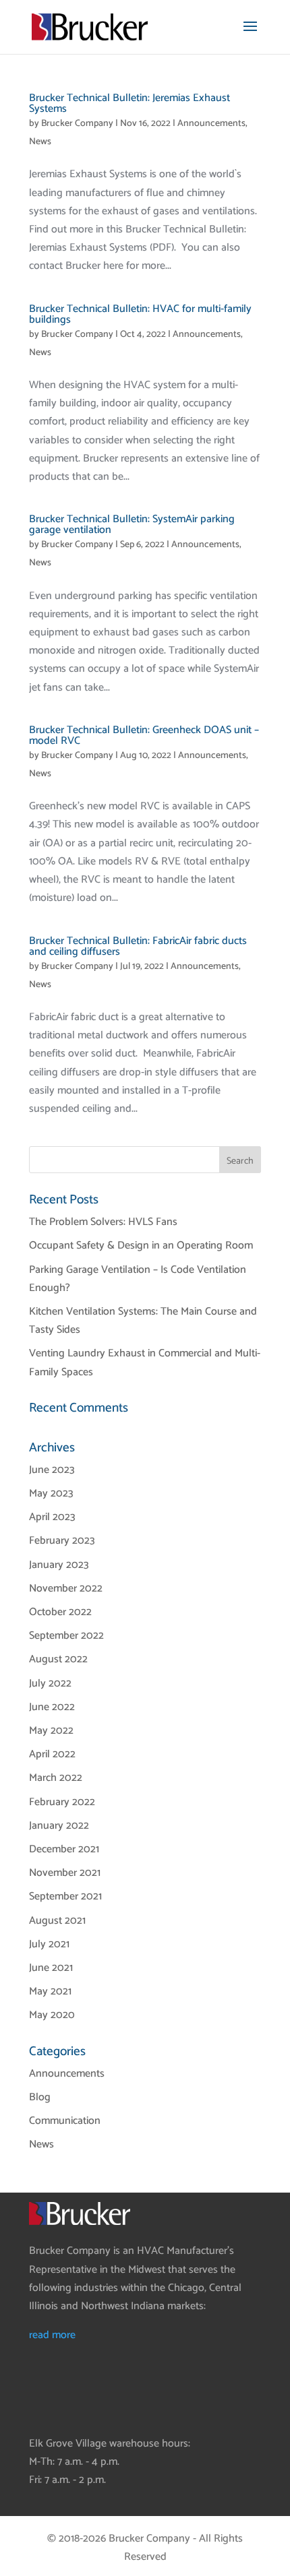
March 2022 (56, 1778)
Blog (40, 2097)
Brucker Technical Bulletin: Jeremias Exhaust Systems (129, 103)
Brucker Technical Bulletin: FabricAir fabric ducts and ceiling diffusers (138, 946)
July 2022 (50, 1684)
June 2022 (52, 1707)
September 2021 (65, 1896)
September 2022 (66, 1636)
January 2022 (59, 1826)
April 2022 (52, 1754)
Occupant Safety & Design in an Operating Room (141, 1246)
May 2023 (51, 1494)
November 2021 (65, 1873)
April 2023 (52, 1517)
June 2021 (51, 1968)
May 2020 (52, 2015)
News (40, 142)
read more (52, 2335)
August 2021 (57, 1921)
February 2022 (62, 1802)
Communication (65, 2121)
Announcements (211, 124)
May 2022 (51, 1731)
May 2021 (50, 1991)
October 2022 (60, 1612)
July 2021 (49, 1944)
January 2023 (59, 1565)
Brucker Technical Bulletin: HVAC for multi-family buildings (140, 314)
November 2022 (66, 1589)
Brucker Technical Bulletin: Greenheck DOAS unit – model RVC (144, 735)
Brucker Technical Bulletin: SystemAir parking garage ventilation (132, 525)
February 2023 (62, 1541)
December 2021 (64, 1849)
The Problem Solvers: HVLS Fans (103, 1222)
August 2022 (58, 1659)
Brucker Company (77, 124)
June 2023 (52, 1470)
